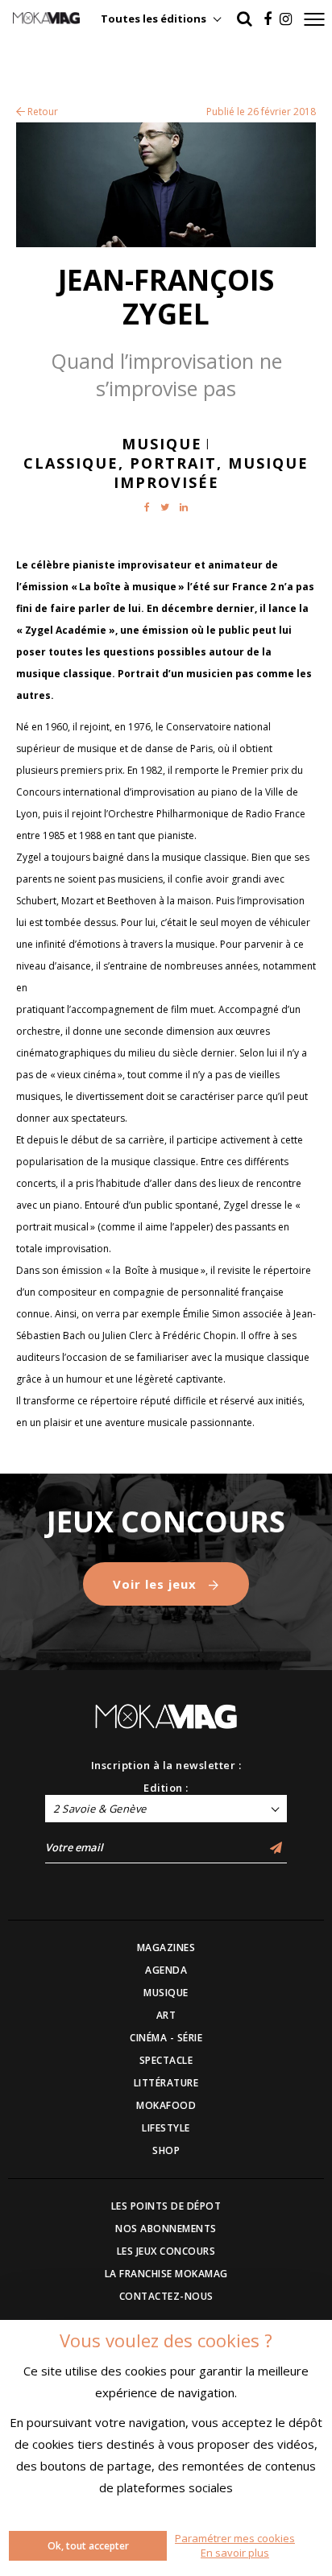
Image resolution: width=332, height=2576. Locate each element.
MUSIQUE (166, 1993)
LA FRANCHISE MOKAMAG (166, 2274)
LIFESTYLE (166, 2128)
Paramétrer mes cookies (235, 2538)
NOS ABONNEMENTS (166, 2229)
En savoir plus (235, 2553)
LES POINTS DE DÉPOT (166, 2206)
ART (166, 2015)
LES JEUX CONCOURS (166, 2251)
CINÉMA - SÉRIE (166, 2038)
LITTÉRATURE (166, 2083)
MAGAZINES (166, 1948)
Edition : (166, 1788)
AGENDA (166, 1970)
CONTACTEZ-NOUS (166, 2296)
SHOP (166, 2150)
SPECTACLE (166, 2060)
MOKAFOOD (166, 2105)
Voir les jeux (157, 1584)
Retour (41, 112)
